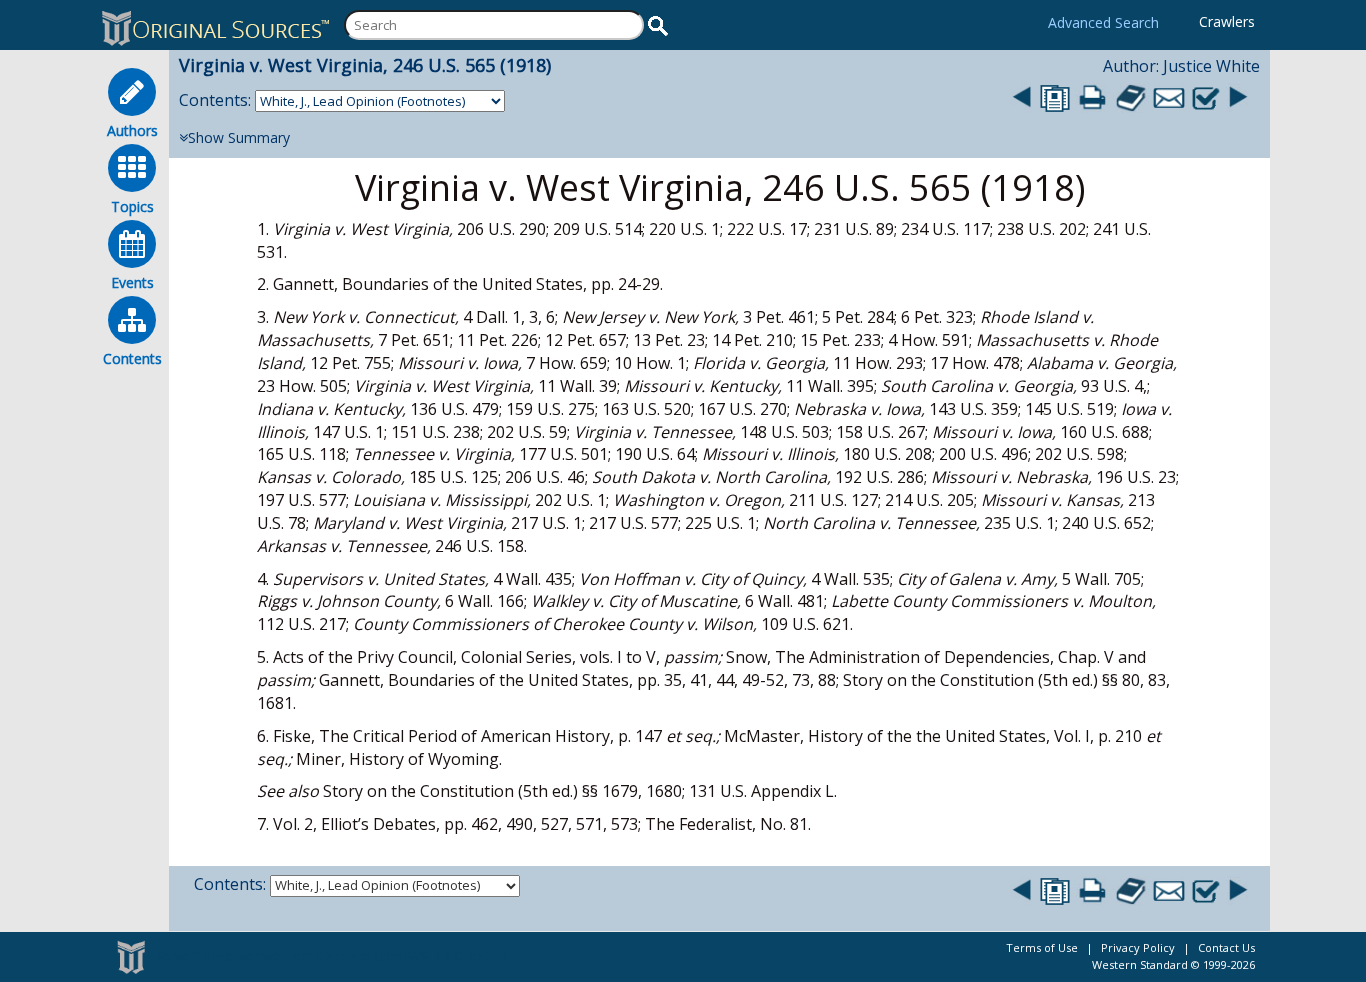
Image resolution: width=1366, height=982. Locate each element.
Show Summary (239, 137)
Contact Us (1226, 947)
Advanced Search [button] (1103, 22)
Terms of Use (1042, 947)
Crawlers (1227, 21)
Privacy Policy (1138, 947)
